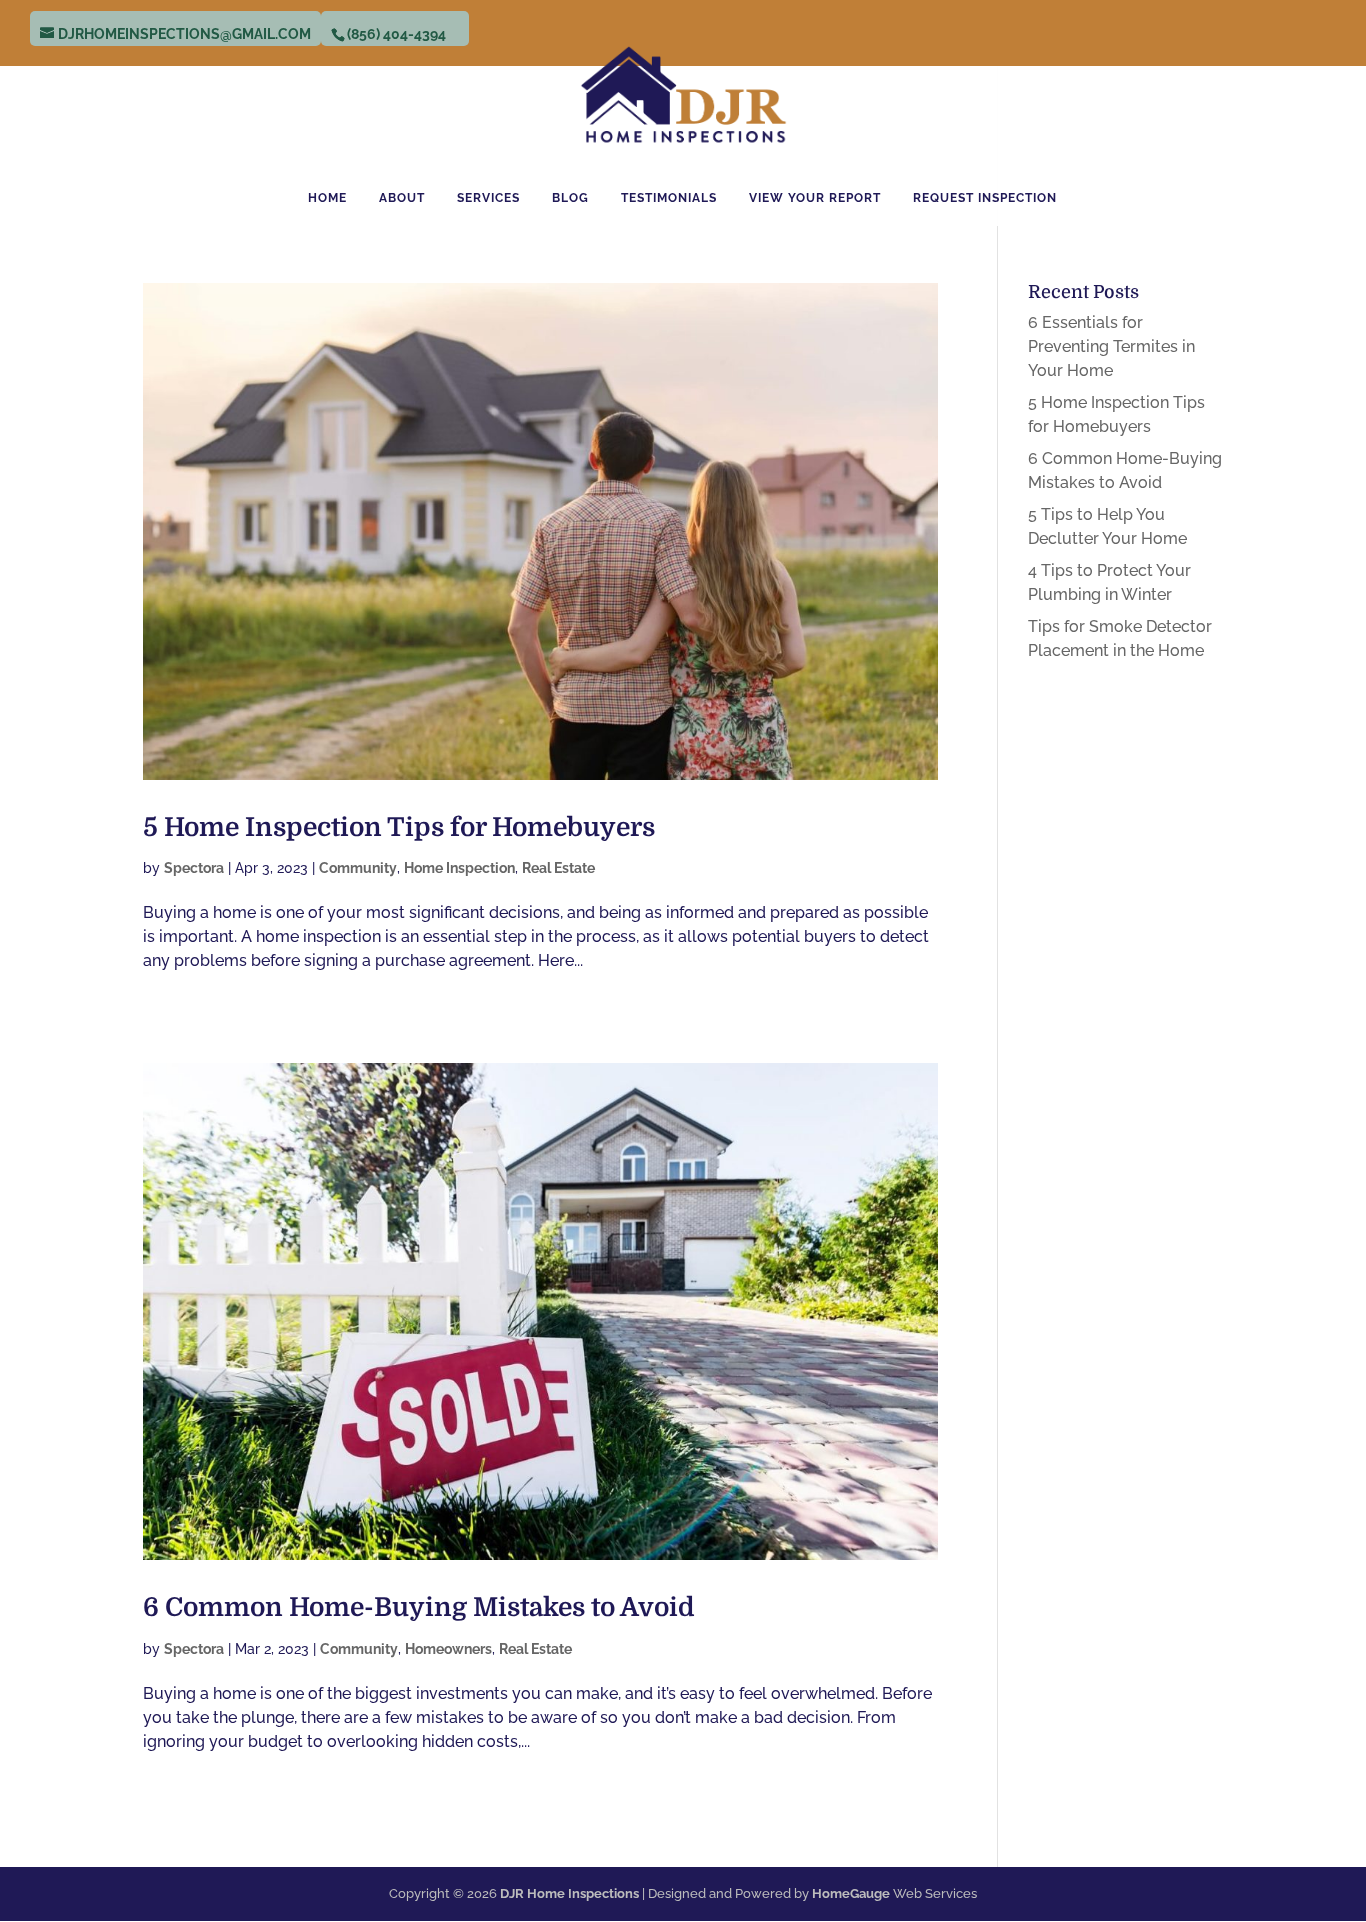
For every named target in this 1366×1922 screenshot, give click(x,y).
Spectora (194, 868)
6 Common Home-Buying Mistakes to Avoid (419, 1607)
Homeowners (448, 1649)
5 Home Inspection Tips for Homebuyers (399, 827)
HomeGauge (851, 1893)
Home (327, 198)
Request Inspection (985, 198)
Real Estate (558, 868)
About (402, 198)
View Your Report (815, 198)
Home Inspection (459, 868)
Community (358, 868)
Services (488, 198)
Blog (570, 198)
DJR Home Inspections (569, 1893)
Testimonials (669, 198)
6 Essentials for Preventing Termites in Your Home (1111, 346)
